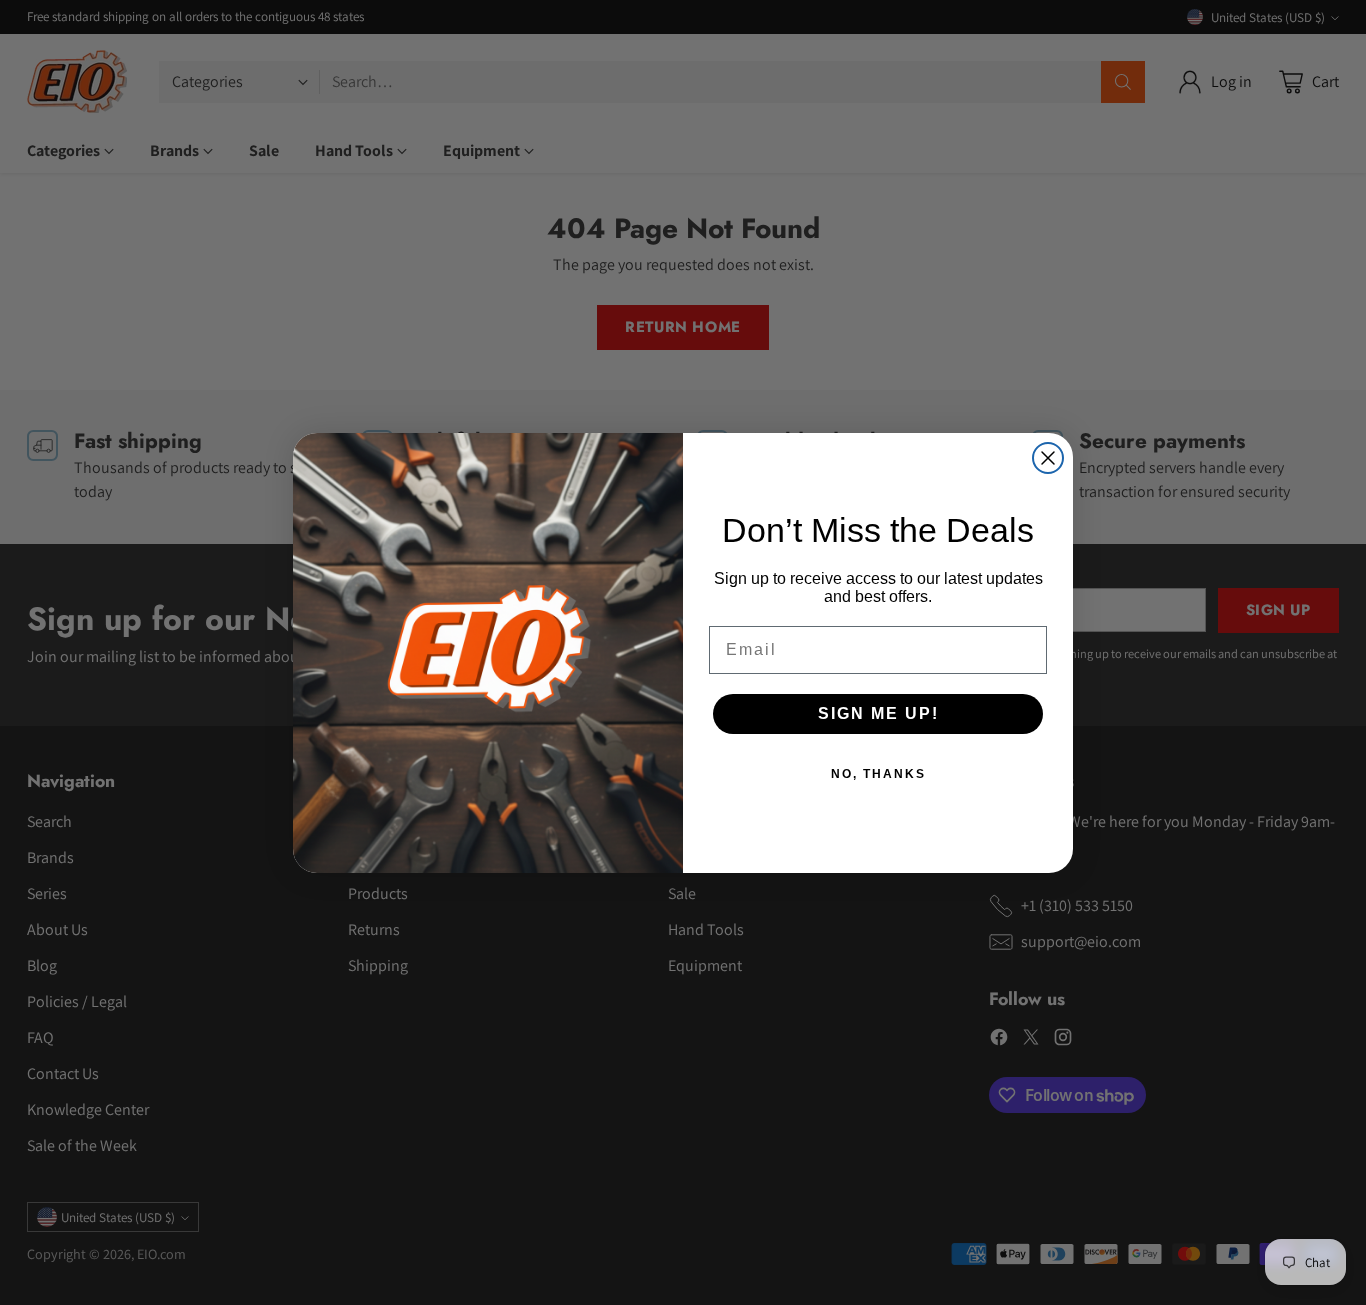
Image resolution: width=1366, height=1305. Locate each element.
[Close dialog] (1048, 458)
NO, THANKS (878, 774)
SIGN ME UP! (878, 713)
